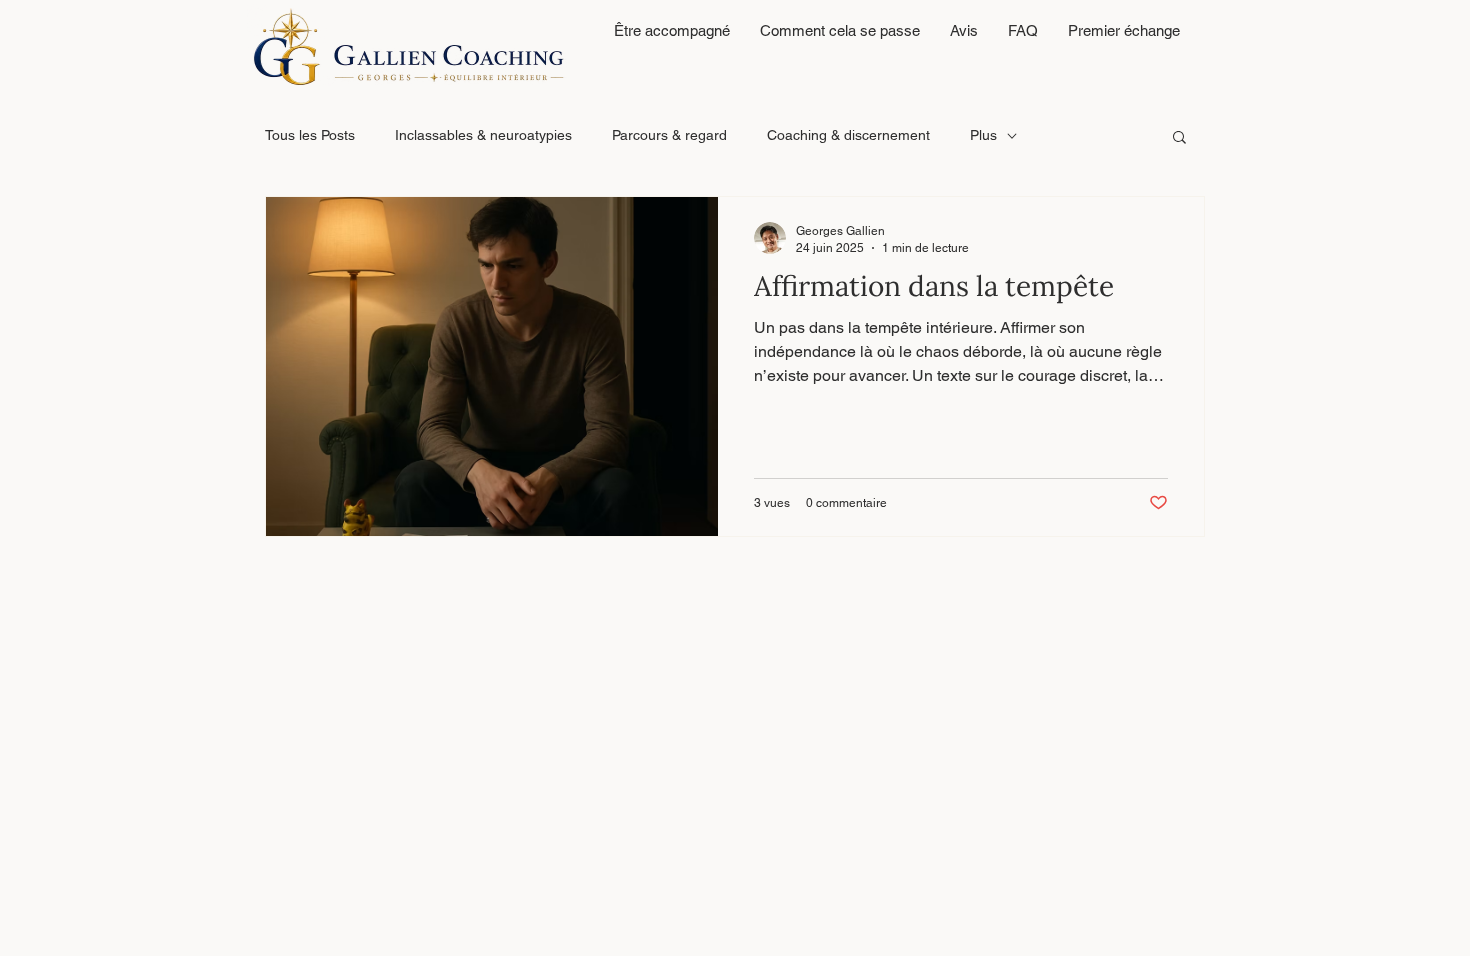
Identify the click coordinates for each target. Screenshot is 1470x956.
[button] (1179, 138)
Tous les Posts (310, 135)
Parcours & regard (669, 135)
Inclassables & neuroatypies (483, 135)
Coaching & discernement (848, 135)
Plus (983, 135)
